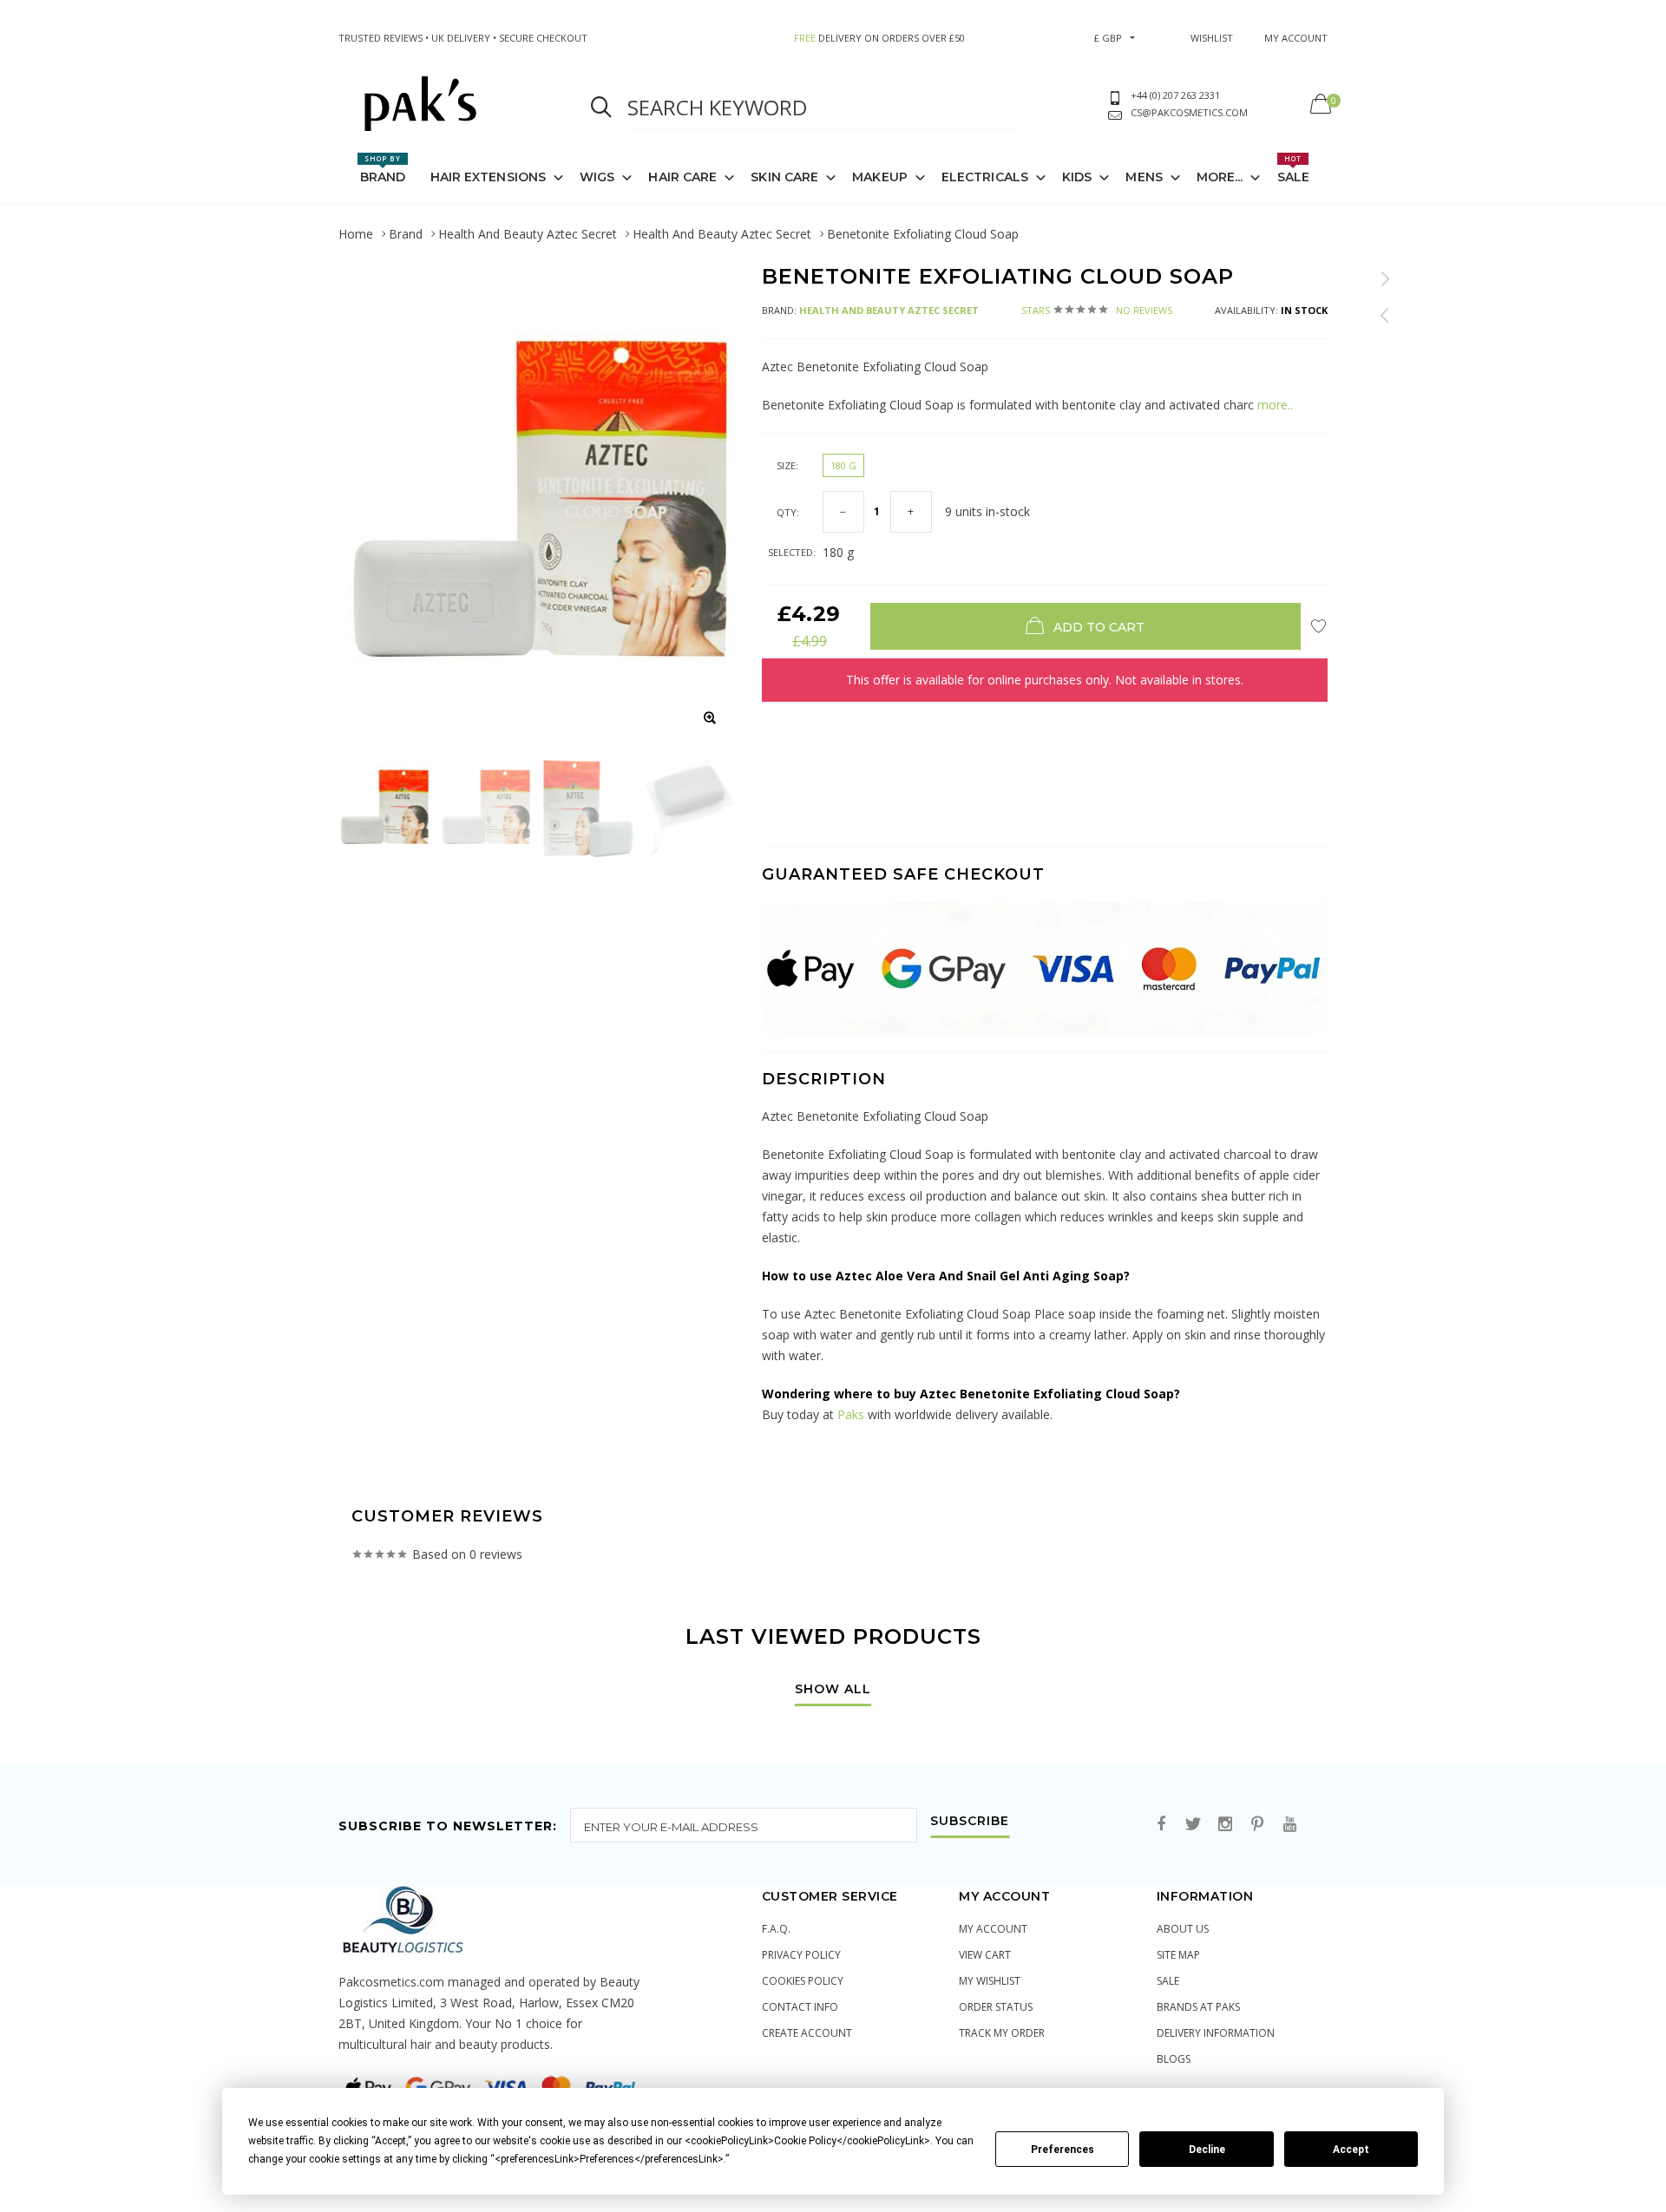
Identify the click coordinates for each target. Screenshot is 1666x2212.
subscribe (970, 1822)
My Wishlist (990, 1981)
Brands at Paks (1198, 2007)
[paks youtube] (1289, 1825)
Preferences (1063, 2150)
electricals (985, 177)
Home (356, 234)
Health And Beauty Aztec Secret (528, 234)
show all (833, 1690)
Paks (851, 1414)
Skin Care (784, 177)
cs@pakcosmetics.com (1189, 112)
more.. (1273, 405)
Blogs (1174, 2059)
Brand (383, 169)
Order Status (996, 2007)
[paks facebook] (1161, 1825)
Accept (1351, 2150)
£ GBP (1108, 38)
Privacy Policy (801, 1955)
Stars (1097, 310)
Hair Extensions (489, 177)
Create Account (807, 2033)
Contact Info (800, 2007)
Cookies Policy (803, 1981)
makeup (880, 177)
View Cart (985, 1955)
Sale (1293, 169)
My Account (993, 1929)
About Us (1183, 1929)
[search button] (601, 108)
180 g (843, 465)
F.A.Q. (776, 1929)
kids (1077, 177)
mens (1144, 177)
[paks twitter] (1193, 1825)
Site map (1178, 1955)
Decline (1207, 2150)
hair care (682, 177)
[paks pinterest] (1257, 1825)
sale (1168, 1981)
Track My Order (1002, 2033)
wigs (597, 177)
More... (1220, 177)
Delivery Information (1216, 2033)
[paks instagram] (1225, 1825)
